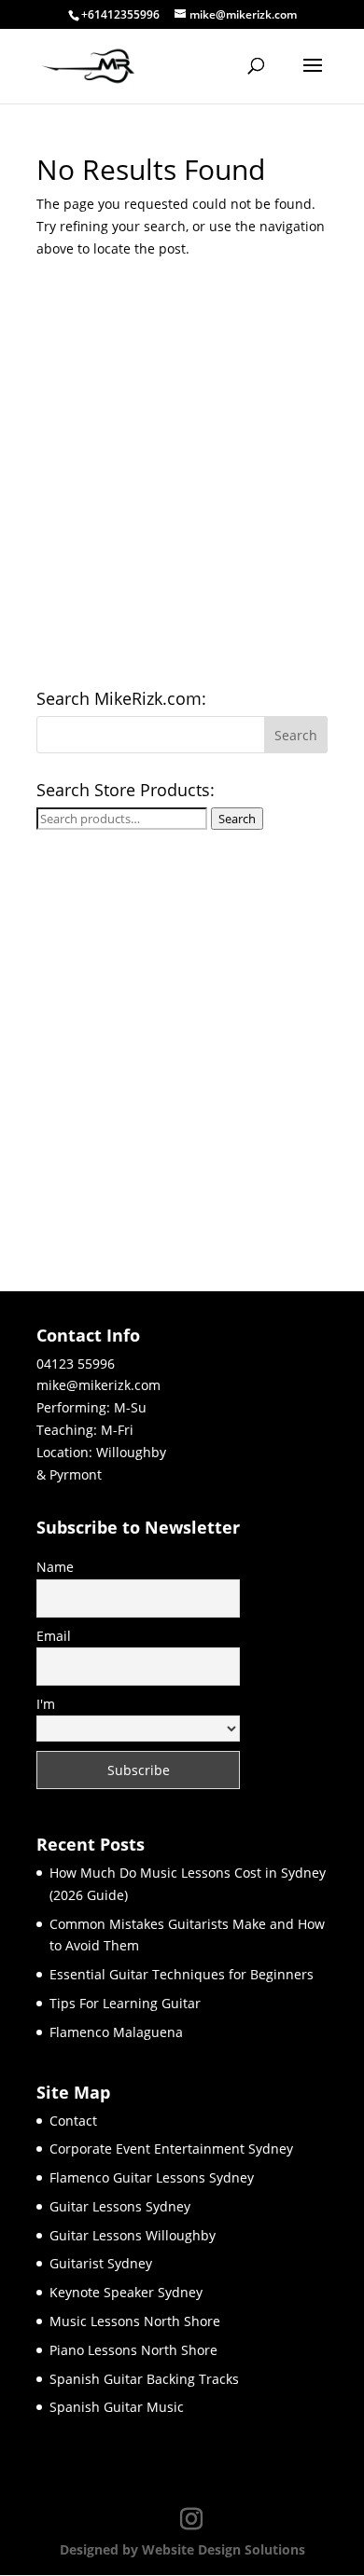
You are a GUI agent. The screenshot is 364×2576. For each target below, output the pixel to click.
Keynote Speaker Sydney (126, 2292)
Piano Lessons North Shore (133, 2350)
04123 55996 (76, 1364)
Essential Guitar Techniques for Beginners (182, 1974)
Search (237, 819)
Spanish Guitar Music (117, 2407)
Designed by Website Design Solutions (182, 2549)
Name (55, 1567)
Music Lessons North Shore (135, 2321)
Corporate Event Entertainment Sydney (171, 2149)
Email (54, 1636)
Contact (73, 2121)
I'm (46, 1704)
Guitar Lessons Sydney (120, 2206)
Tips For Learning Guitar (125, 2003)
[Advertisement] (182, 480)
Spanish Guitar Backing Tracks (144, 2379)
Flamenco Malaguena (116, 2032)
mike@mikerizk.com (98, 1385)
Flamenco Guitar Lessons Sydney (152, 2177)
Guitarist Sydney (101, 2263)
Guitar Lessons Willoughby (133, 2235)
